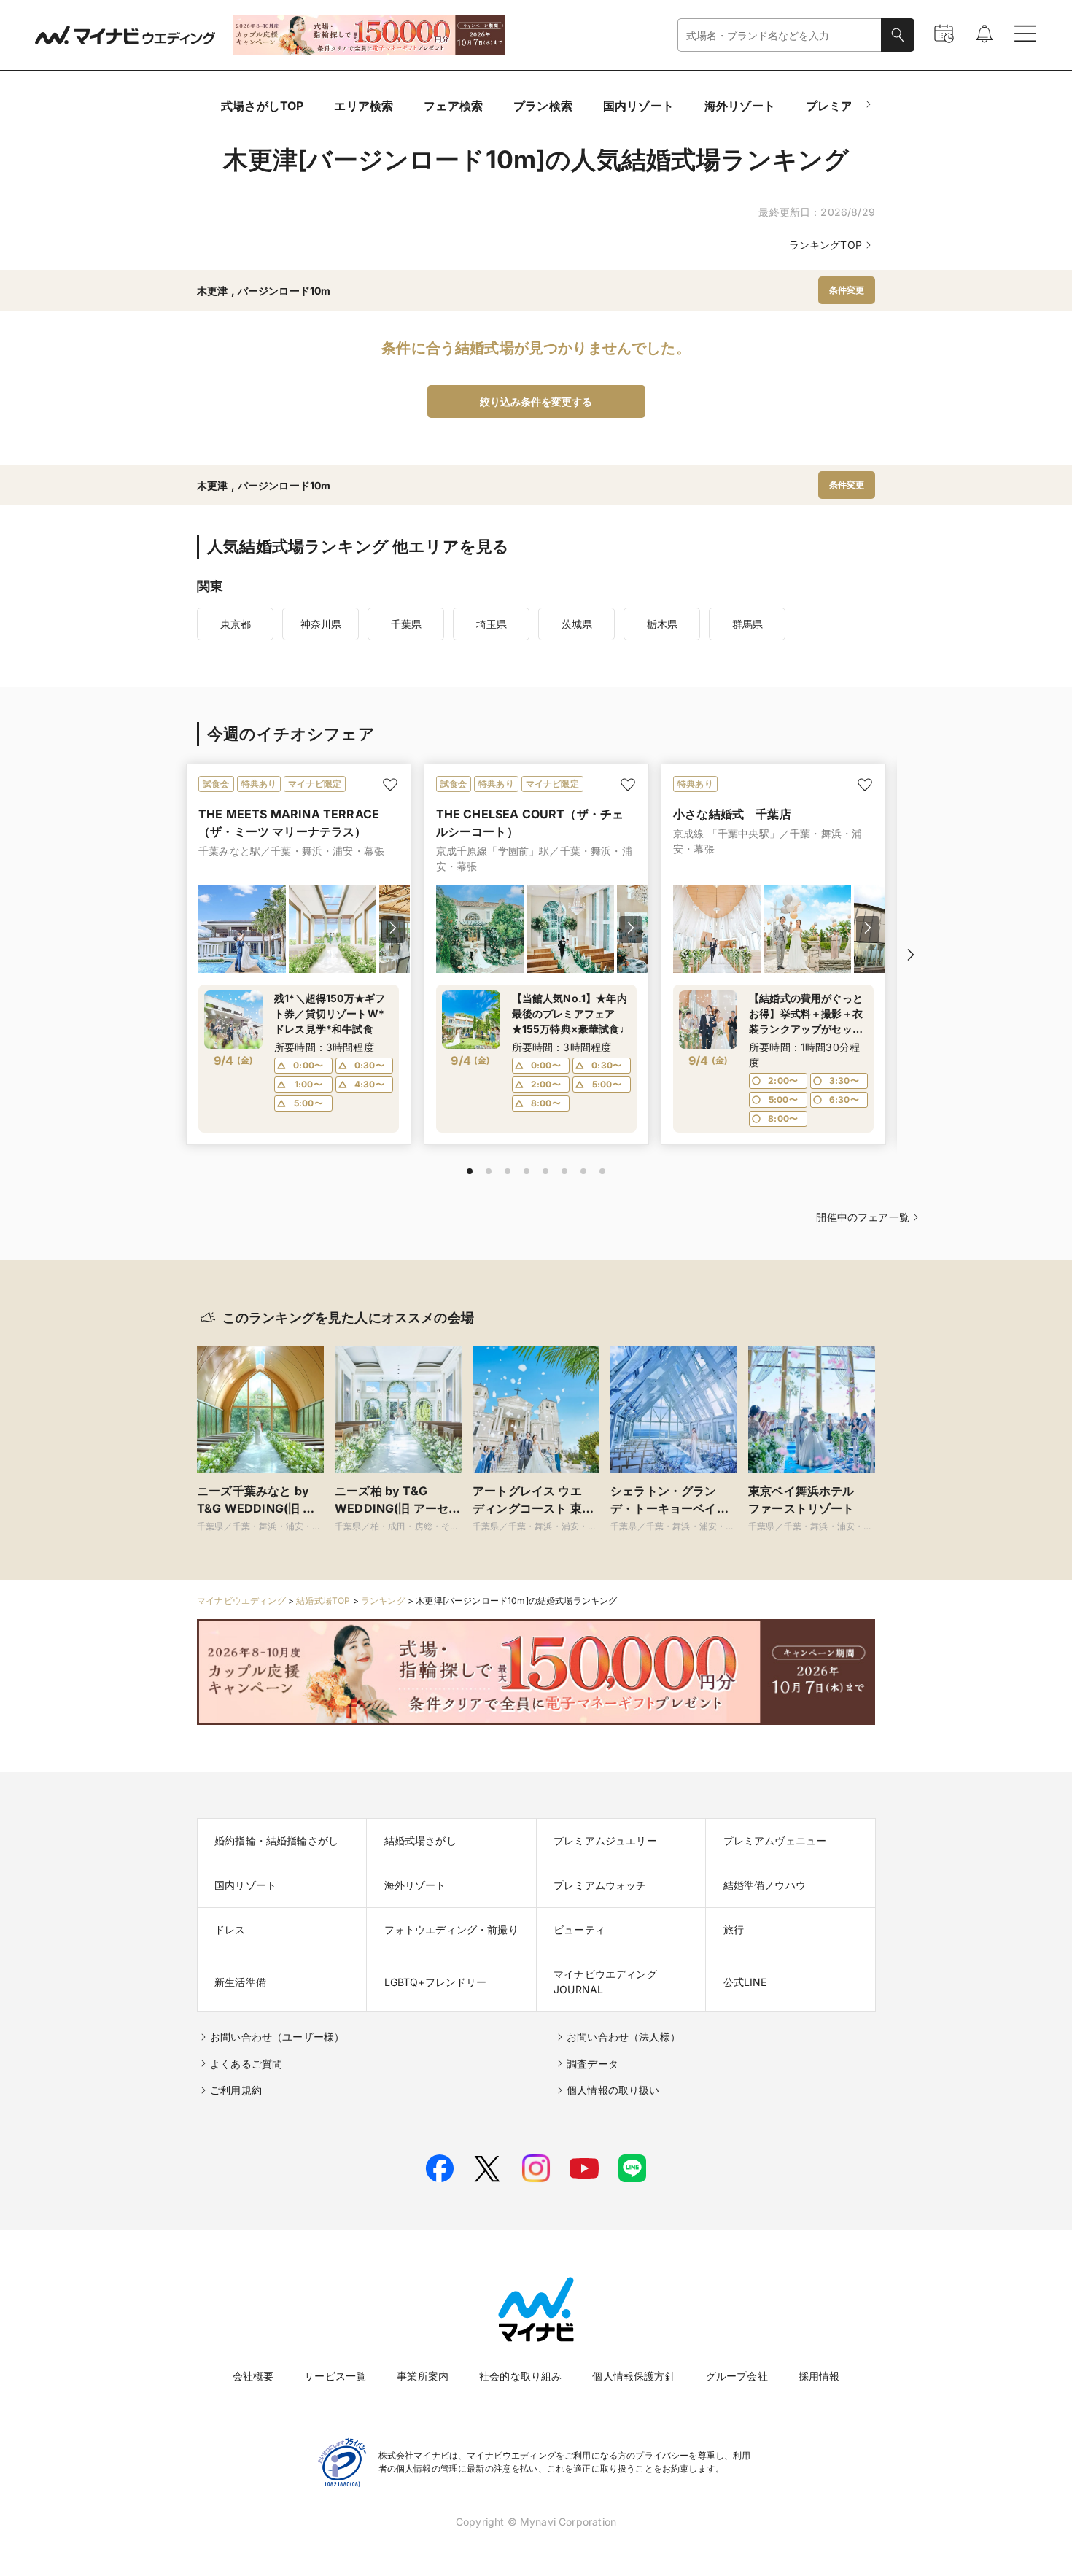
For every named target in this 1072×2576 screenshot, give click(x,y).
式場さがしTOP (262, 106)
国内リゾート (638, 106)
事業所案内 (423, 2376)
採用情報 (819, 2376)
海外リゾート (740, 106)
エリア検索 (364, 106)
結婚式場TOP (323, 1601)
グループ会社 (737, 2376)
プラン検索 (543, 106)
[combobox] (780, 35)
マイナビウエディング (241, 1601)
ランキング (383, 1601)
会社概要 (253, 2376)
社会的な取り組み (520, 2376)
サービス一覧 (335, 2376)
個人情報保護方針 (633, 2376)
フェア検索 (453, 106)
